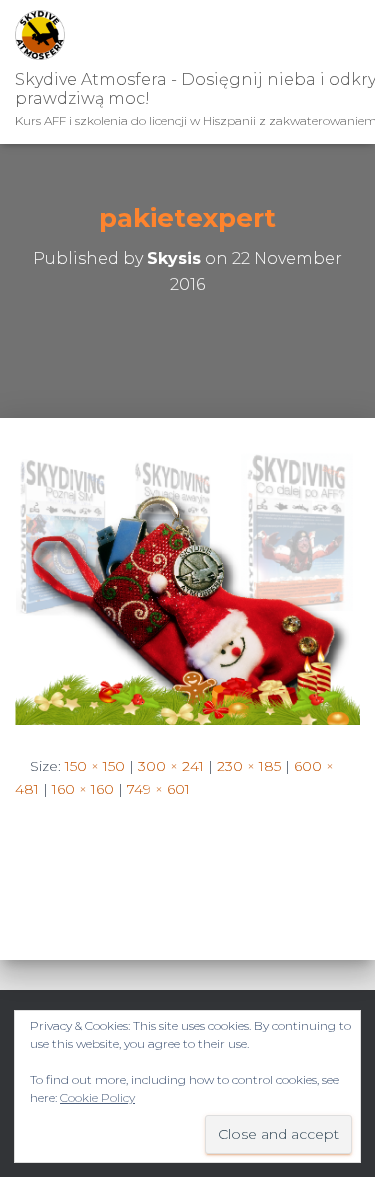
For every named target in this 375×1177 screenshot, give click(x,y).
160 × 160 (83, 789)
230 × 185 (249, 766)
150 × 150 (95, 766)
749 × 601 (158, 789)
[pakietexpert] (187, 585)
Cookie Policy (97, 1097)
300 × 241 (171, 766)
